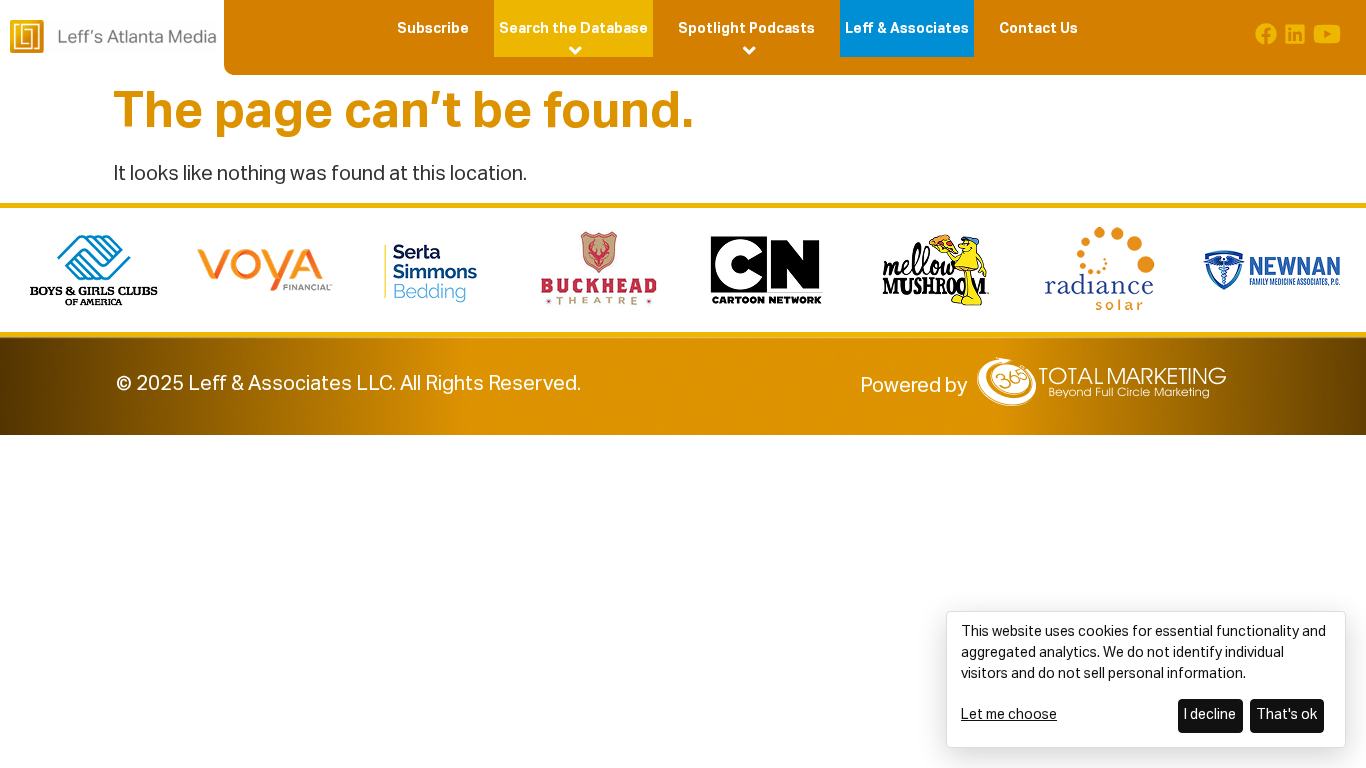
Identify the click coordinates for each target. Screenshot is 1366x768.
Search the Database (573, 29)
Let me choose (1009, 715)
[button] (573, 29)
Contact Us (1038, 29)
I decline (1210, 715)
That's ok (1286, 715)
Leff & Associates (907, 29)
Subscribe (433, 29)
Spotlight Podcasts (746, 29)
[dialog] (1146, 679)
